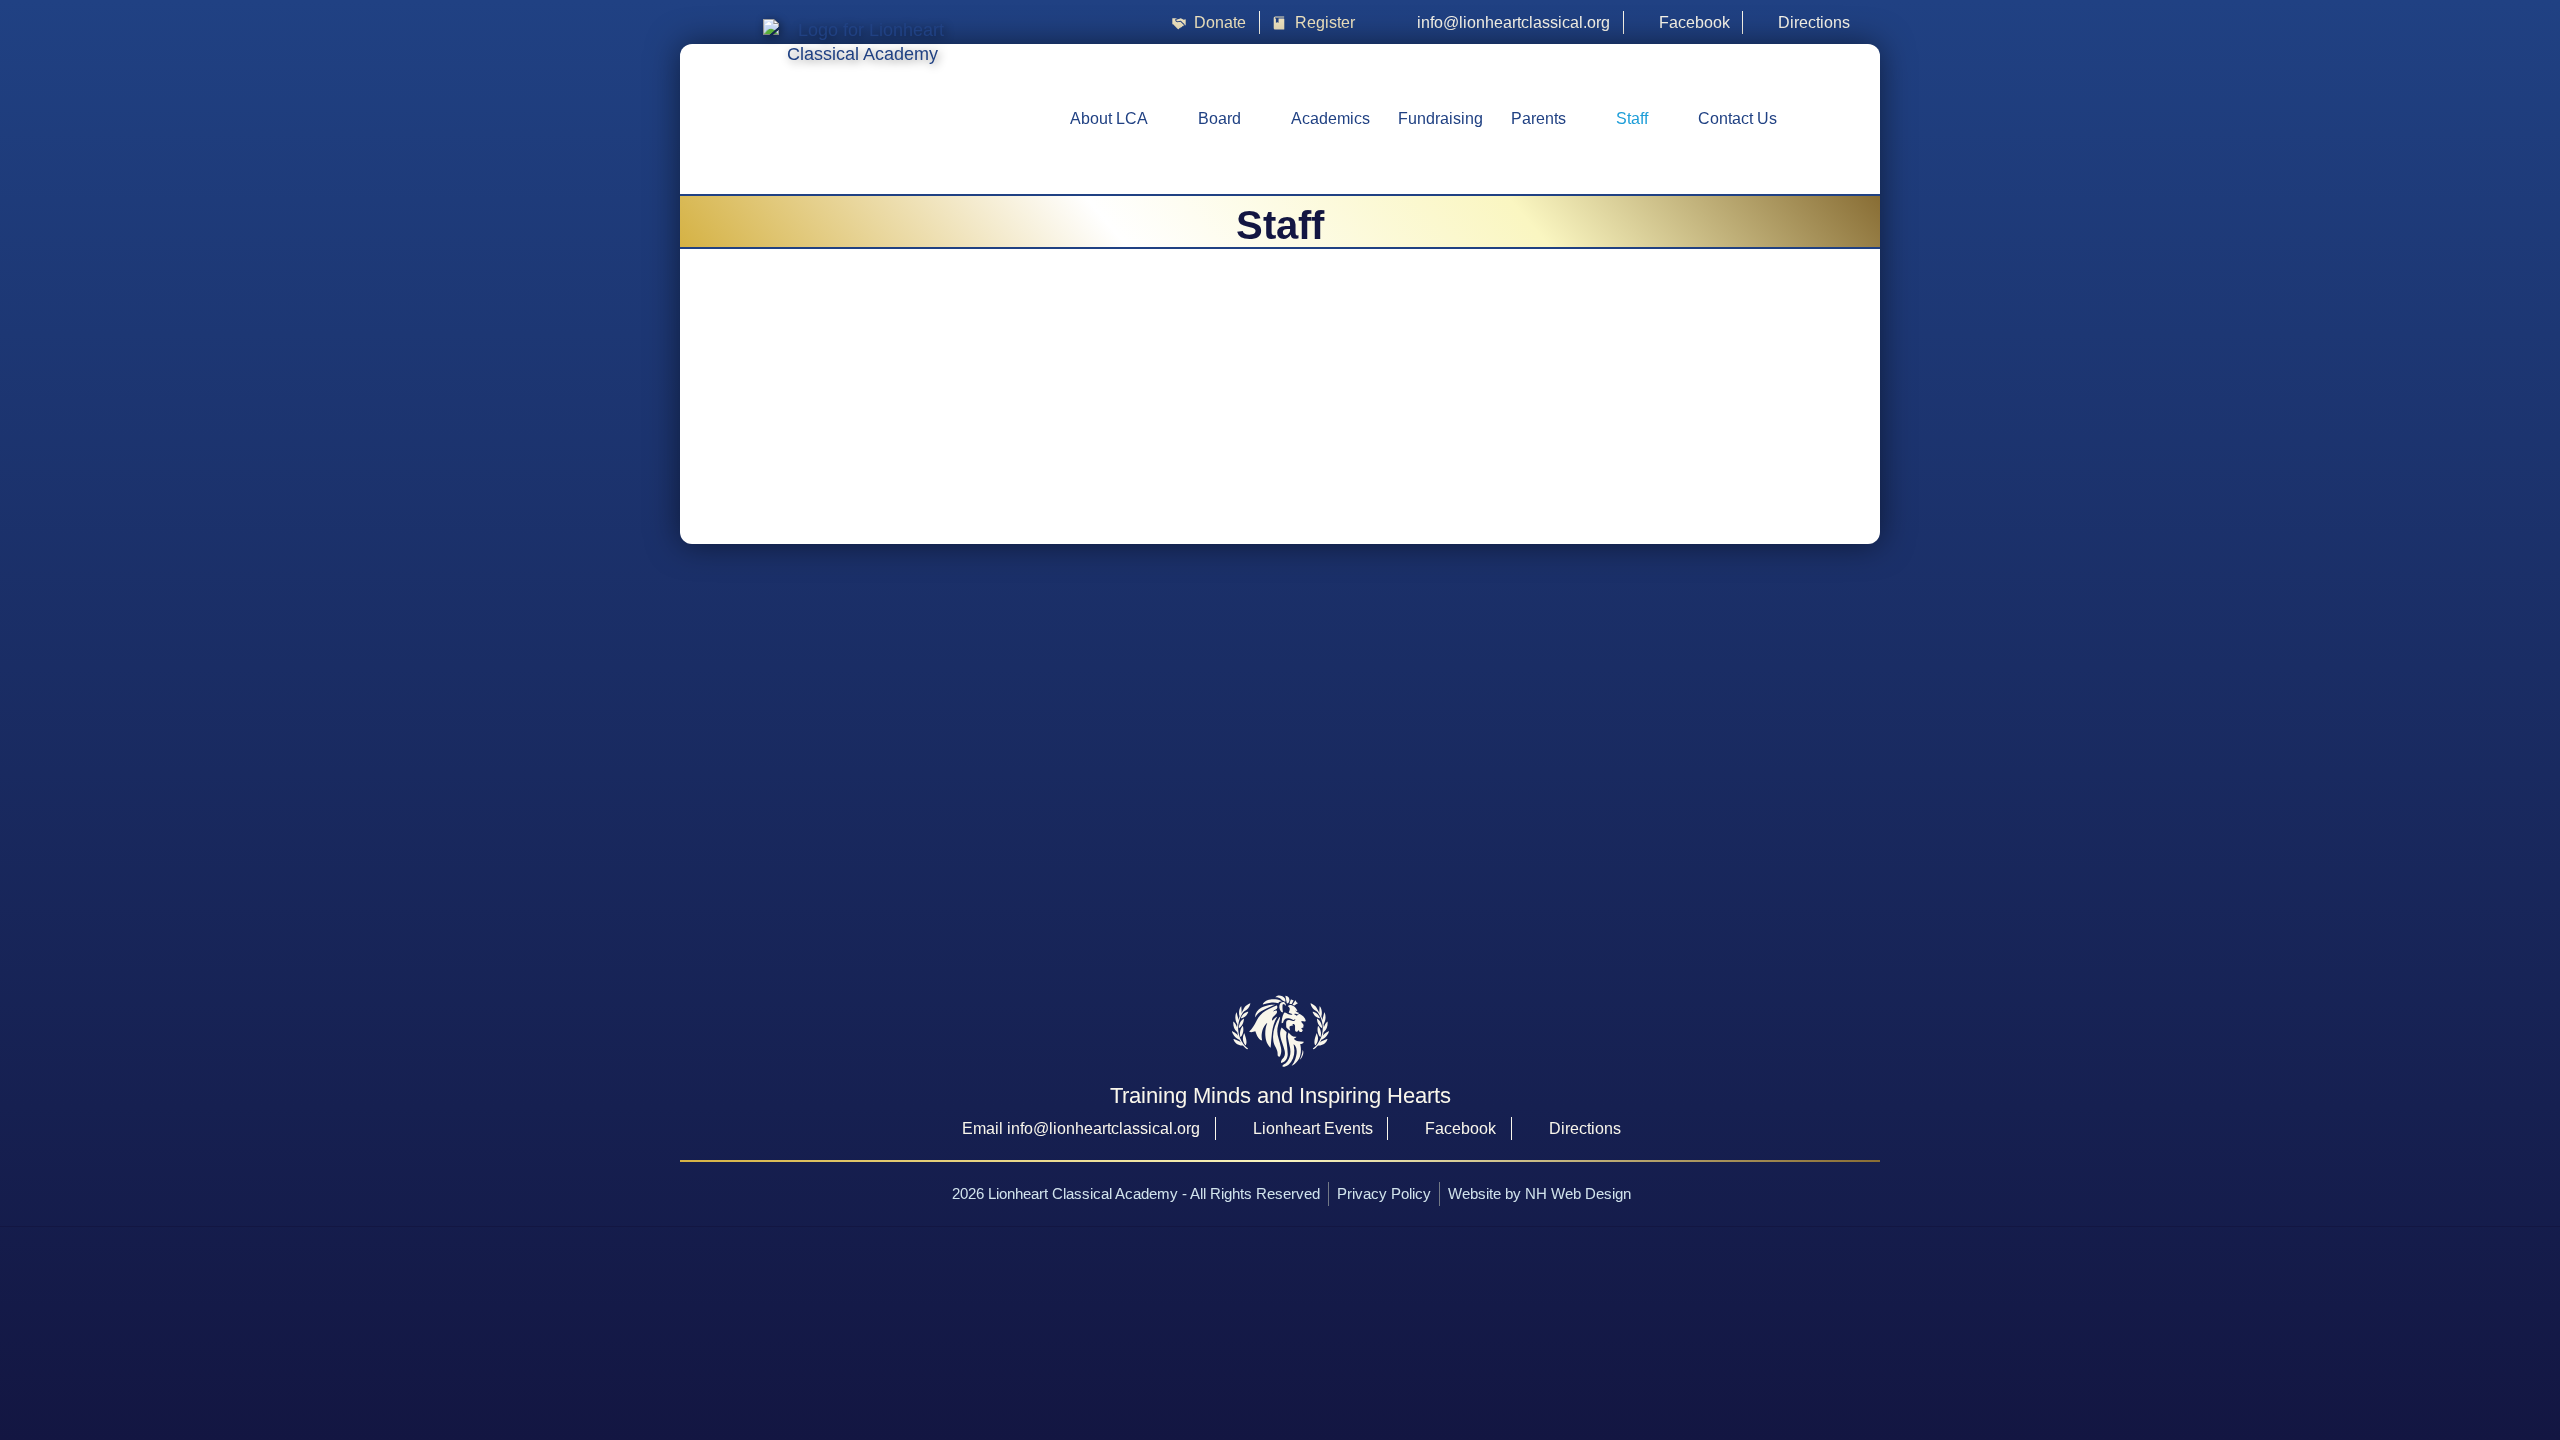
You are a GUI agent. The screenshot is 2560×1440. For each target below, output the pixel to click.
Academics (1330, 118)
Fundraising (1440, 118)
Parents (1538, 118)
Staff (1632, 118)
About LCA (1109, 118)
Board (1219, 118)
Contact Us (1737, 118)
